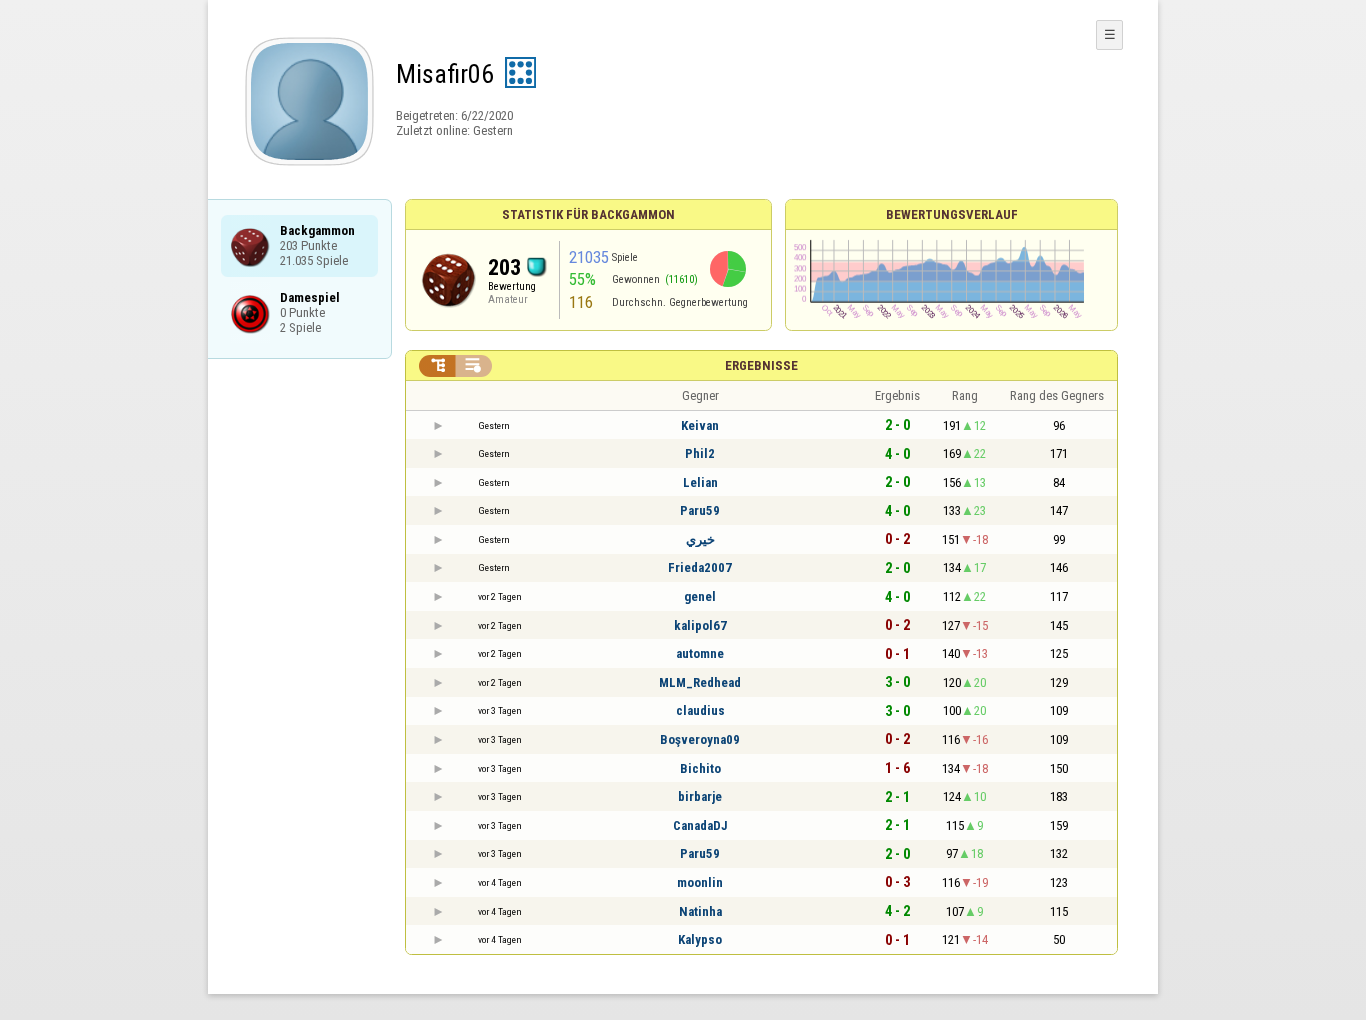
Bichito (700, 768)
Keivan (700, 425)
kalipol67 (700, 625)
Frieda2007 (700, 567)
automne (700, 653)
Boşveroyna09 (700, 739)
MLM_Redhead (700, 682)
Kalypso (700, 939)
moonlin (700, 882)
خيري (700, 539)
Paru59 (700, 510)
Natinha (700, 911)
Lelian (700, 482)
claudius (700, 710)
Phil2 (700, 453)
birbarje (700, 796)
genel (700, 596)
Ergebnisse (761, 365)
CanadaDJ (700, 825)
